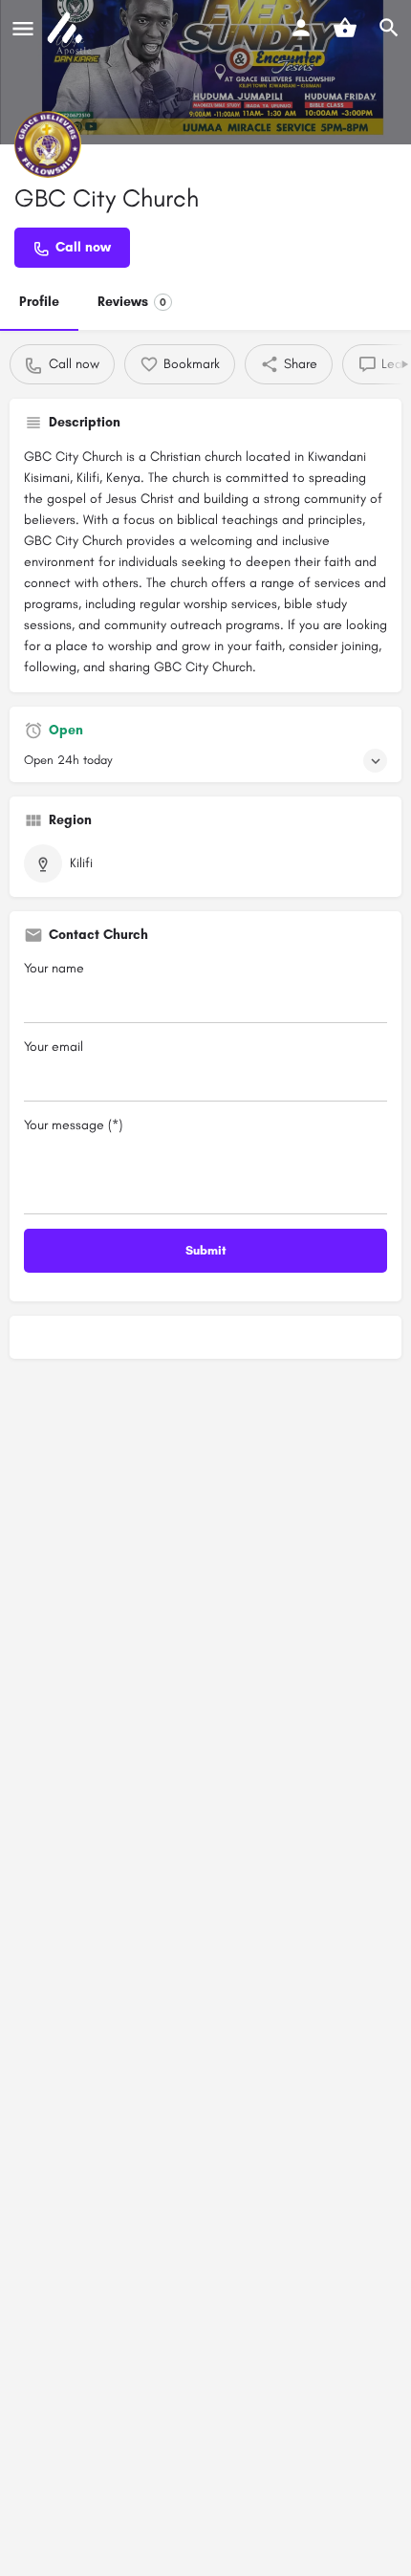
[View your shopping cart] (345, 28)
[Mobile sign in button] (301, 28)
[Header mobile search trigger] (389, 28)
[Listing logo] (48, 144)
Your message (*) (73, 1125)
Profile (39, 302)
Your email (54, 1047)
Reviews (132, 302)
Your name (54, 968)
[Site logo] (67, 29)
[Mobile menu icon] (23, 29)
